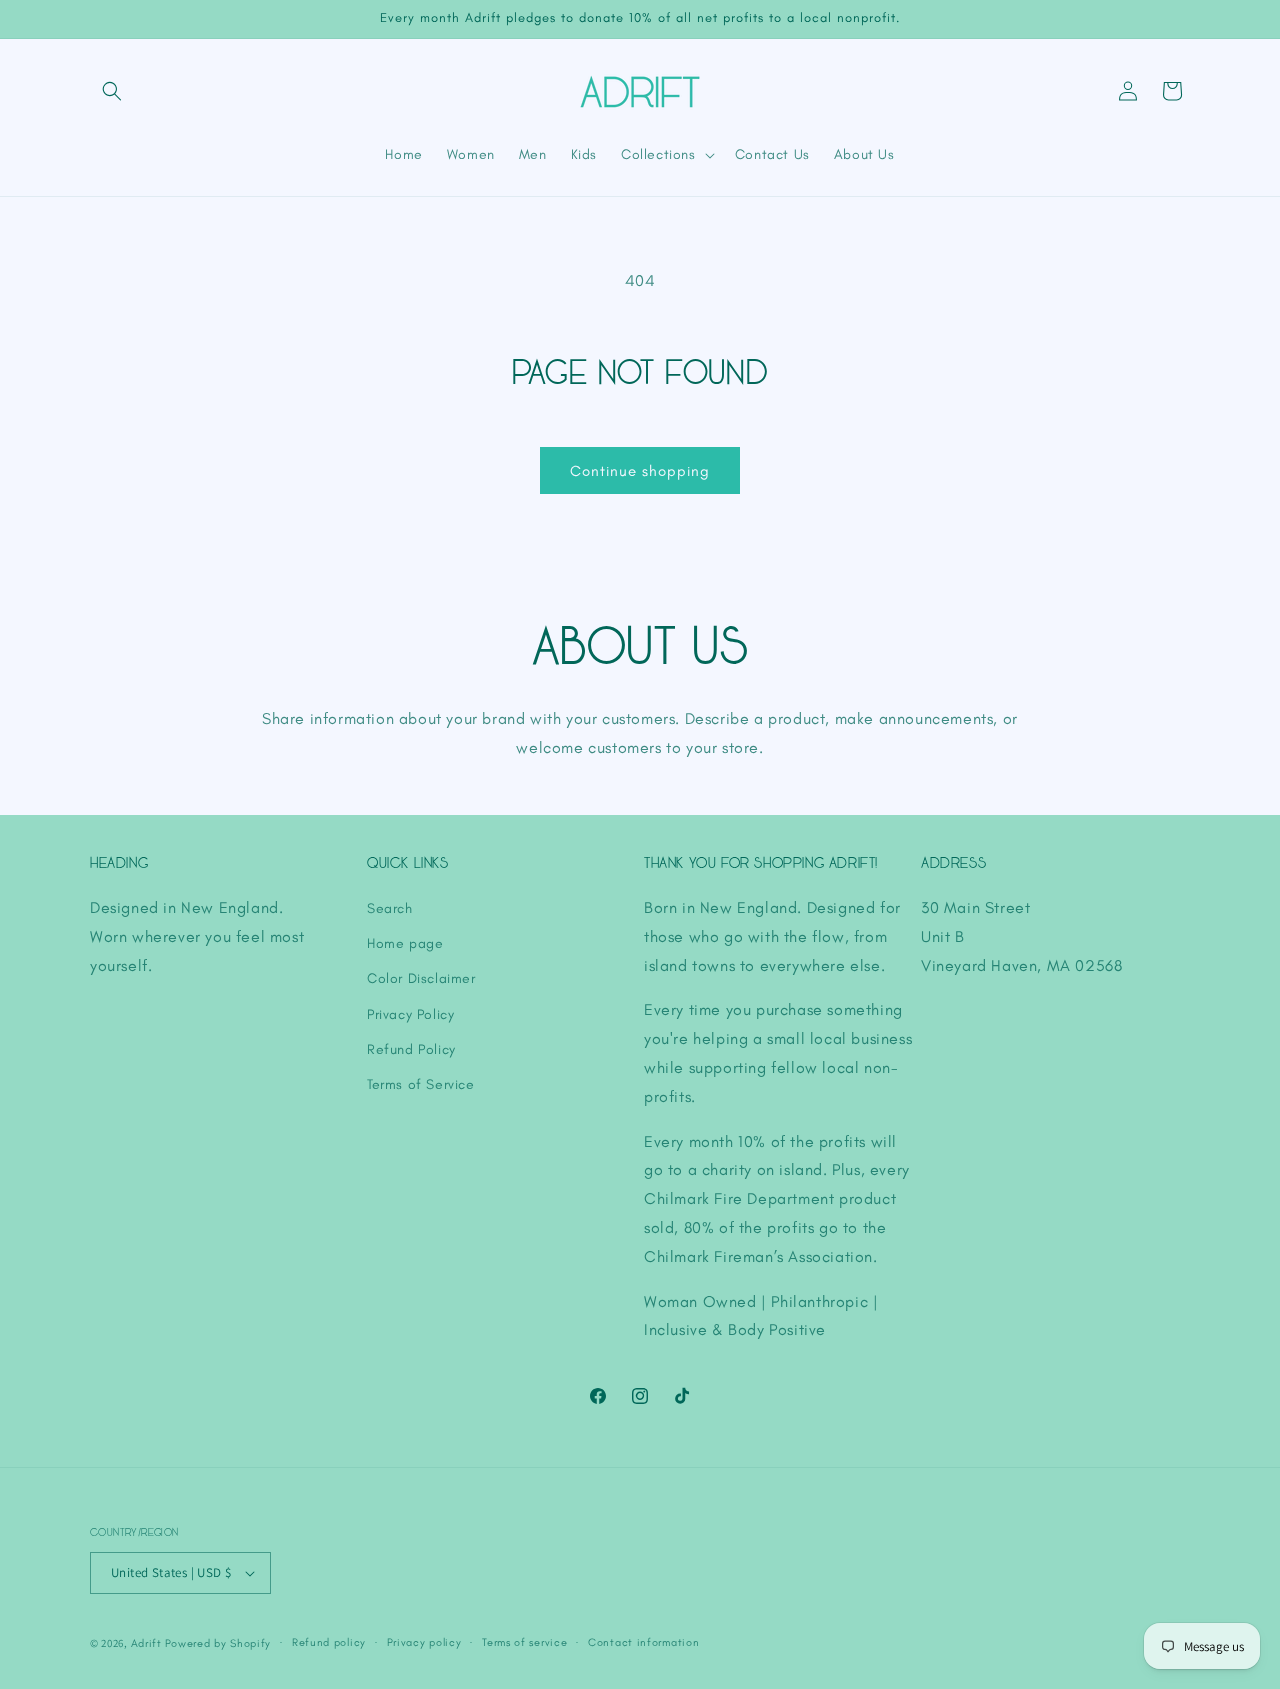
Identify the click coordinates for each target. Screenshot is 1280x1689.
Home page (405, 943)
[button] (112, 91)
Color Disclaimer (421, 978)
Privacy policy (424, 1642)
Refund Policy (411, 1049)
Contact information (643, 1642)
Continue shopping (640, 471)
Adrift (146, 1643)
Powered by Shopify (218, 1643)
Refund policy (329, 1642)
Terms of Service (421, 1084)
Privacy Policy (410, 1014)
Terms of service (524, 1642)
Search (390, 908)
